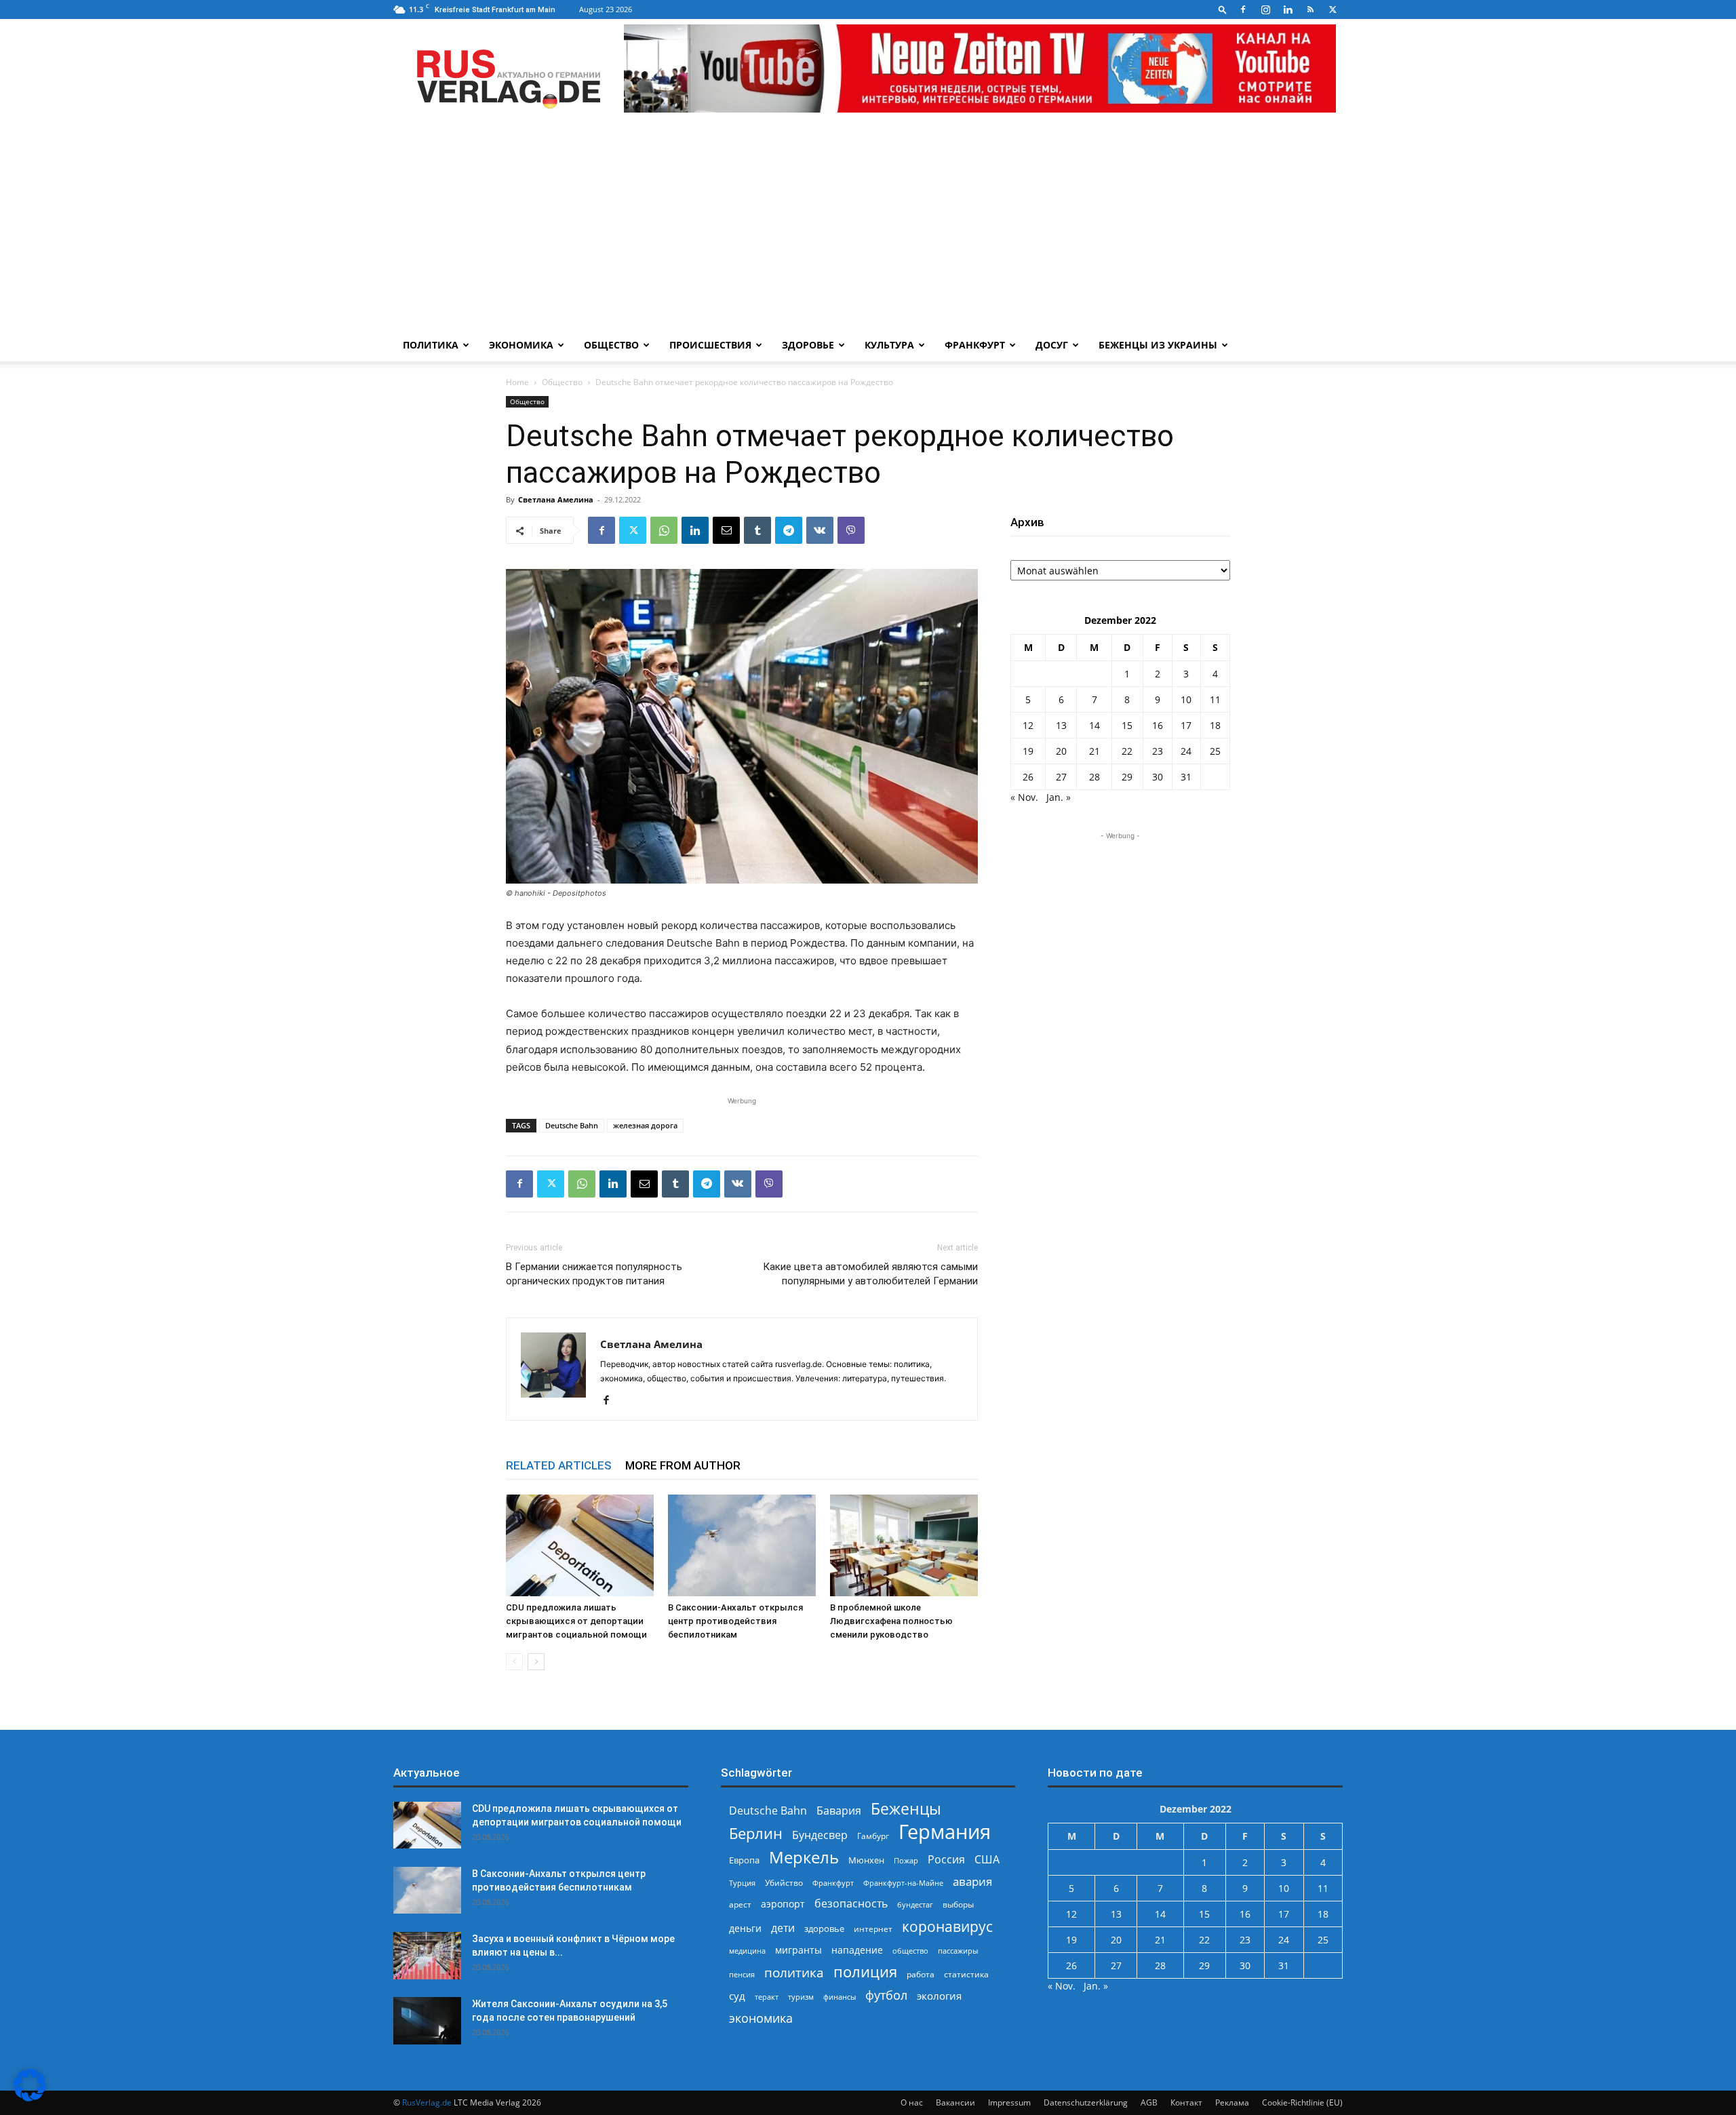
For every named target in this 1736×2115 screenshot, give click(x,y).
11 (1215, 699)
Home (517, 382)
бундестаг (915, 1905)
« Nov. (1024, 797)
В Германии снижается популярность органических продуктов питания (594, 1274)
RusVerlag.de (427, 2102)
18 (1215, 725)
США (987, 1860)
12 (1028, 725)
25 (1215, 751)
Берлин (756, 1833)
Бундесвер (820, 1835)
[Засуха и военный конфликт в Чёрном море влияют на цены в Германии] (427, 1956)
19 (1028, 751)
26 (1028, 777)
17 (1186, 725)
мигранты (798, 1950)
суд (737, 1996)
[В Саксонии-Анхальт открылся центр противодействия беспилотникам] (742, 1545)
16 (1158, 725)
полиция (865, 1972)
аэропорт (783, 1904)
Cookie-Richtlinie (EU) (1302, 2102)
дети (783, 1928)
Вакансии (955, 2102)
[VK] (820, 530)
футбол (886, 1995)
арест (740, 1904)
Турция (742, 1883)
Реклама (1232, 2102)
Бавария (839, 1811)
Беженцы (906, 1809)
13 (1061, 725)
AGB (1149, 2102)
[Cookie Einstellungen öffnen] (30, 2098)
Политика (431, 345)
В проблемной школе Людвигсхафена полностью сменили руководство (891, 1621)
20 (1061, 751)
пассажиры (958, 1951)
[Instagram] (1265, 9)
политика (794, 1972)
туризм (801, 1997)
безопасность (851, 1904)
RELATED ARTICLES (559, 1465)
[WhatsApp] (664, 530)
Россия (946, 1860)
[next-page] (536, 1662)
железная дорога (645, 1125)
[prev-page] (514, 1662)
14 (1094, 725)
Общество (611, 345)
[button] (1223, 9)
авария (972, 1881)
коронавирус (947, 1926)
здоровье (824, 1929)
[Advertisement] (868, 227)
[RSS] (1310, 9)
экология (939, 1996)
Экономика (521, 345)
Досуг (1052, 345)
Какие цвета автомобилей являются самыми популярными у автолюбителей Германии (870, 1274)
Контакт (1186, 2102)
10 (1186, 699)
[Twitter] (1333, 9)
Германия (945, 1832)
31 (1186, 777)
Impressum (1009, 2102)
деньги (745, 1928)
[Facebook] (1243, 9)
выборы (958, 1904)
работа (921, 1974)
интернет (873, 1929)
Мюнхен (866, 1860)
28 (1094, 777)
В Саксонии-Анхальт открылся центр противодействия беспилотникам (735, 1621)
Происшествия (710, 345)
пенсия (742, 1974)
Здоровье (808, 345)
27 (1061, 777)
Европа (744, 1860)
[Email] (726, 530)
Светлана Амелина (556, 499)
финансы (840, 1997)
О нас (912, 2102)
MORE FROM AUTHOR (683, 1465)
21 (1094, 751)
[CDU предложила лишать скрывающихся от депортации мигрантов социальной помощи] (580, 1545)
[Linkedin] (1288, 9)
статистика (966, 1974)
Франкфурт (975, 345)
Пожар (906, 1860)
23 (1158, 751)
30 (1158, 777)
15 (1127, 725)
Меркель (804, 1857)
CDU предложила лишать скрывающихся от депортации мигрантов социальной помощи (576, 1621)
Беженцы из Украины (1158, 345)
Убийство (784, 1883)
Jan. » (1059, 797)
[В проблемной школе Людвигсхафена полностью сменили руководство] (904, 1545)
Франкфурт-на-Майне (903, 1883)
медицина (747, 1951)
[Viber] (851, 530)
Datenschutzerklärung (1086, 2102)
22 (1127, 751)
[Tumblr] (757, 530)
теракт (767, 1997)
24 (1186, 751)
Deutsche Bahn (572, 1125)
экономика (761, 2018)
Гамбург (873, 1836)
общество (910, 1951)
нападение (857, 1950)
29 (1127, 777)
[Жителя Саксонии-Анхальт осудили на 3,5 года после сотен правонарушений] (427, 2021)
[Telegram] (789, 530)
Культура (889, 345)
